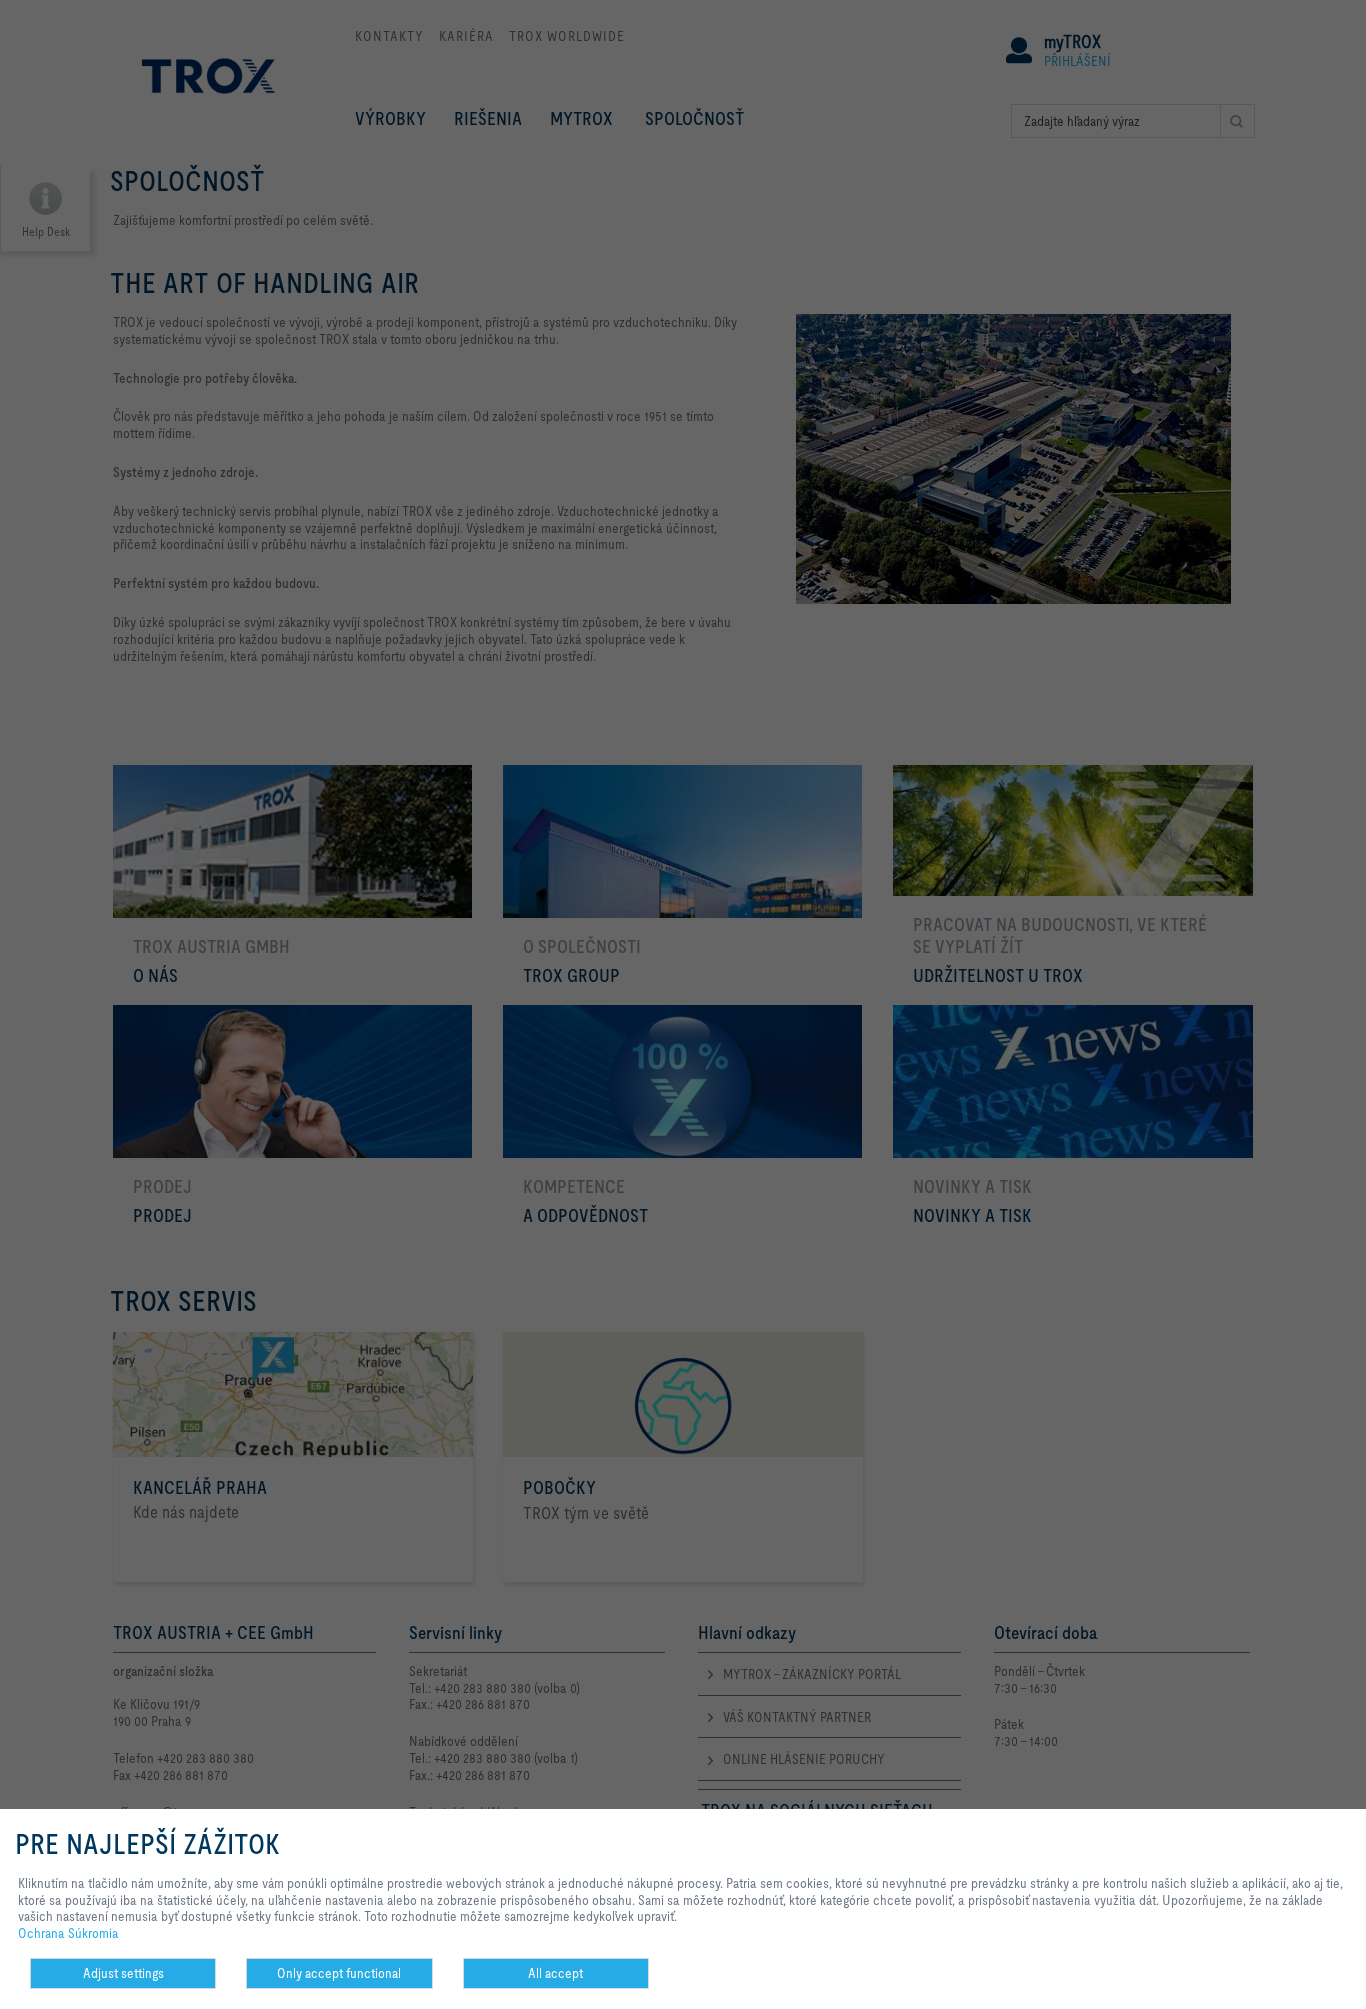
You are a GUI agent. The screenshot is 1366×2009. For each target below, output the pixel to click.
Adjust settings (123, 1973)
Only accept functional (339, 1973)
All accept (555, 1973)
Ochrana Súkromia (68, 1933)
